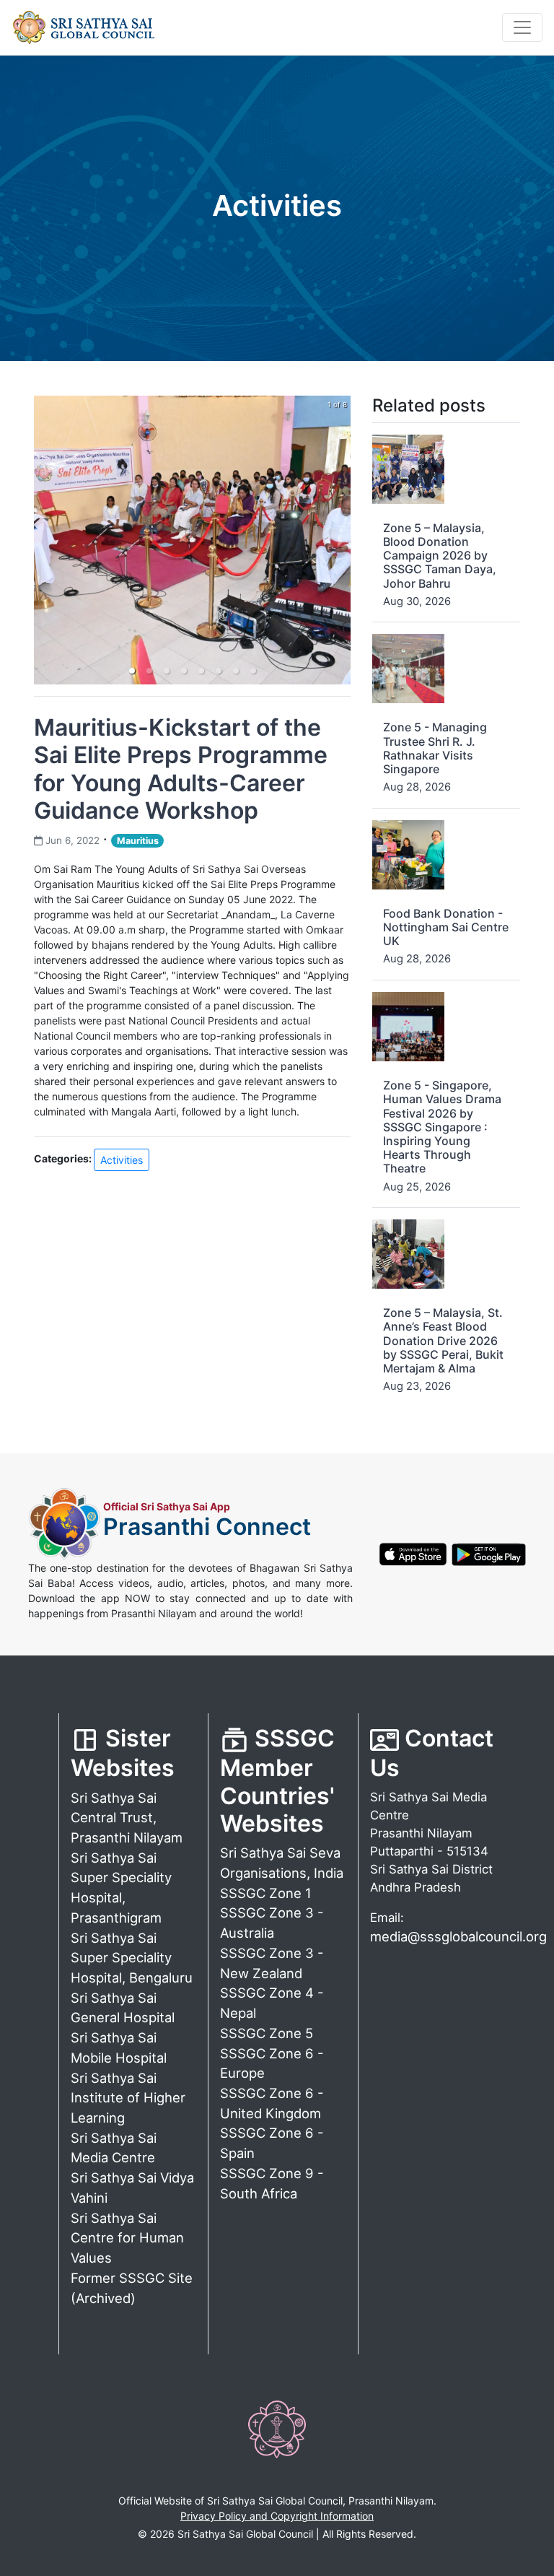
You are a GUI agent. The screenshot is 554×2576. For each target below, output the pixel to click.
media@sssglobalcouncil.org (458, 1936)
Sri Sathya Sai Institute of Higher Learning (128, 2098)
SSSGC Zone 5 (267, 2033)
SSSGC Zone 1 (266, 1893)
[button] (132, 671)
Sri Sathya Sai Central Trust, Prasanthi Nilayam (127, 1818)
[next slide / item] (340, 540)
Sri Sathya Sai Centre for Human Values (127, 2238)
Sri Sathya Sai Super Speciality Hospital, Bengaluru (132, 1958)
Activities (122, 1160)
